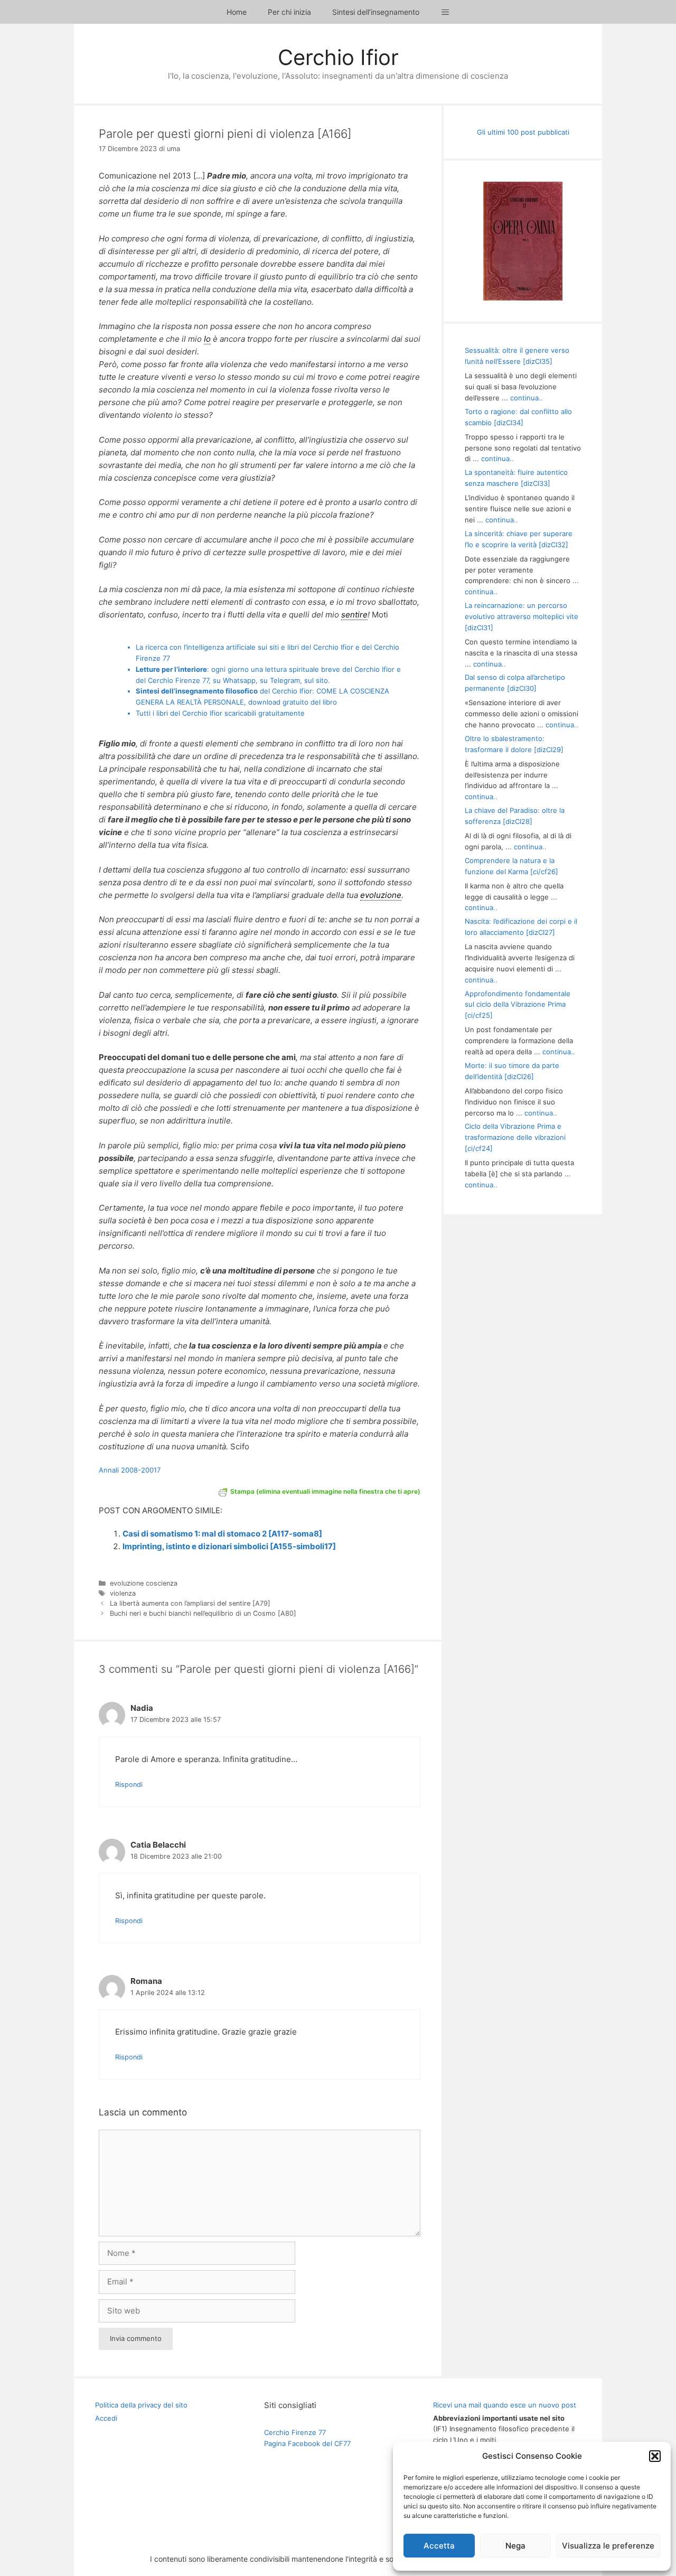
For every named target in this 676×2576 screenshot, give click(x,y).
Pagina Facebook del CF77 (307, 2443)
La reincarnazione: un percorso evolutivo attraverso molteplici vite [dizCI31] (522, 616)
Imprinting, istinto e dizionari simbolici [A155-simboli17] (229, 1546)
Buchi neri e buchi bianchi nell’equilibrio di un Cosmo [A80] (203, 1613)
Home (237, 12)
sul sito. (317, 680)
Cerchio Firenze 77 (295, 2432)
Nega (515, 2546)
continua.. (527, 398)
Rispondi (129, 1785)
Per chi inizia (289, 12)
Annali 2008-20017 (130, 1470)
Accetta (439, 2546)
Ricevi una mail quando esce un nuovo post (505, 2405)
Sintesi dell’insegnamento (376, 12)
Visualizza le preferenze (608, 2546)
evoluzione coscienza (144, 1583)
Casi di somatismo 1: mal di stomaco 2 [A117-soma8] (222, 1534)
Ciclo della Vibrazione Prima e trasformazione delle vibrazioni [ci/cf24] (515, 1137)
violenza (123, 1593)
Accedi (106, 2418)
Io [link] (207, 339)
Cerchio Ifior (338, 57)
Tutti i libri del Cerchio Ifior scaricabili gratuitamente (220, 713)
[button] (655, 2456)
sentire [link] (354, 615)
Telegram (285, 680)
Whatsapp (239, 680)
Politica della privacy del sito (141, 2405)
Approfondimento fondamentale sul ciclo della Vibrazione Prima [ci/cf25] (518, 1005)
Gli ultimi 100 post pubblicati (523, 132)
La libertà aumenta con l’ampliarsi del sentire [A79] (190, 1603)
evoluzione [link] (381, 895)
